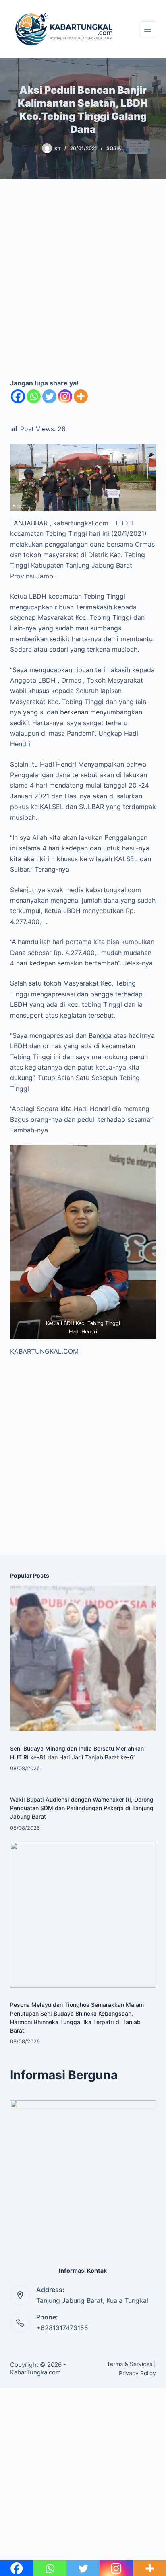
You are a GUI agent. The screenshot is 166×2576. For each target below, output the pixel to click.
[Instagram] (65, 396)
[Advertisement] (83, 285)
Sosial (115, 148)
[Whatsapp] (34, 396)
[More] (81, 396)
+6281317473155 (62, 2328)
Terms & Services (130, 2364)
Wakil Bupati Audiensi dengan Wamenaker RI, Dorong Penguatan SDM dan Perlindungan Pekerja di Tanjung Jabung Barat (82, 1808)
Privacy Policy (137, 2373)
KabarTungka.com (35, 2372)
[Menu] (148, 29)
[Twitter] (49, 396)
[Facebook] (18, 396)
